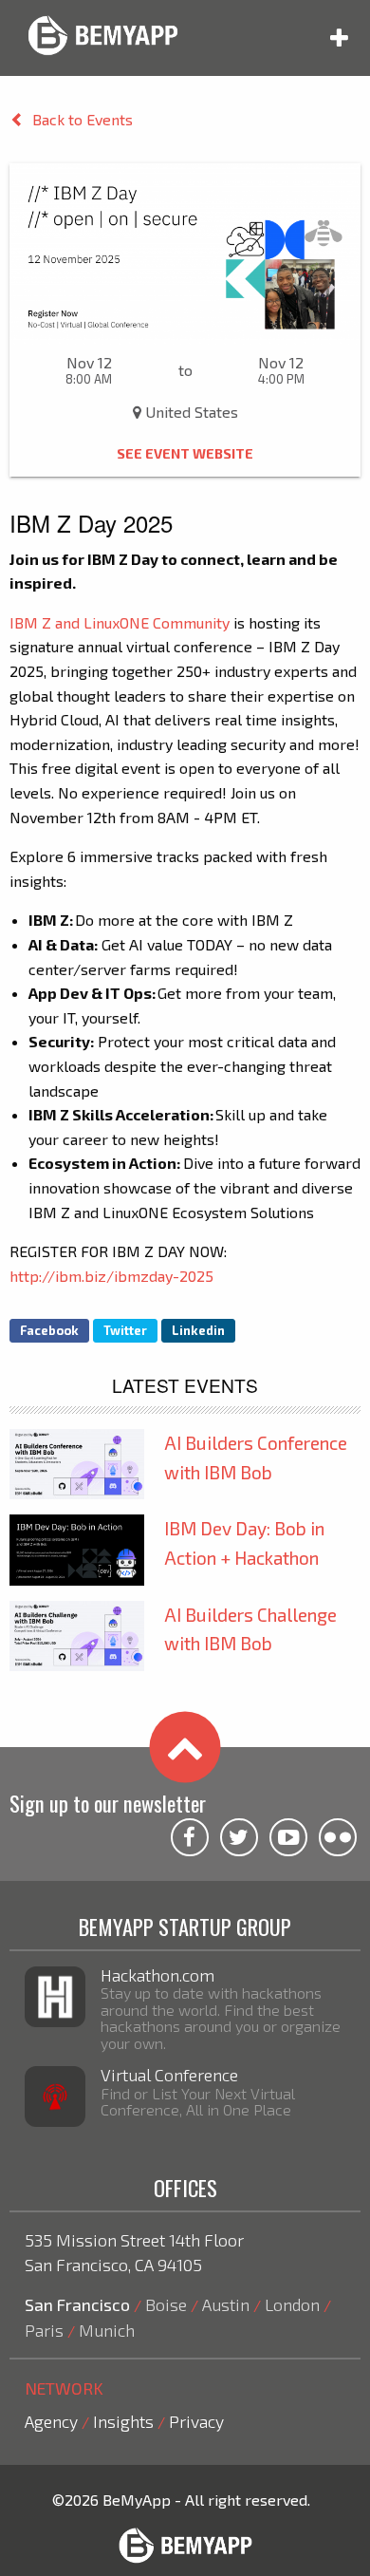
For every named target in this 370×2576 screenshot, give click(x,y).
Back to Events (83, 119)
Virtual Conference (169, 2075)
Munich (107, 2330)
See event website (185, 453)
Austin (226, 2304)
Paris (44, 2330)
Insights (123, 2421)
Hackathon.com (157, 1975)
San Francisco (77, 2304)
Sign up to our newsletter (108, 1803)
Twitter (125, 1330)
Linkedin (198, 1330)
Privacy (196, 2421)
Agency (51, 2421)
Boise (166, 2304)
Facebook (49, 1330)
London (292, 2304)
